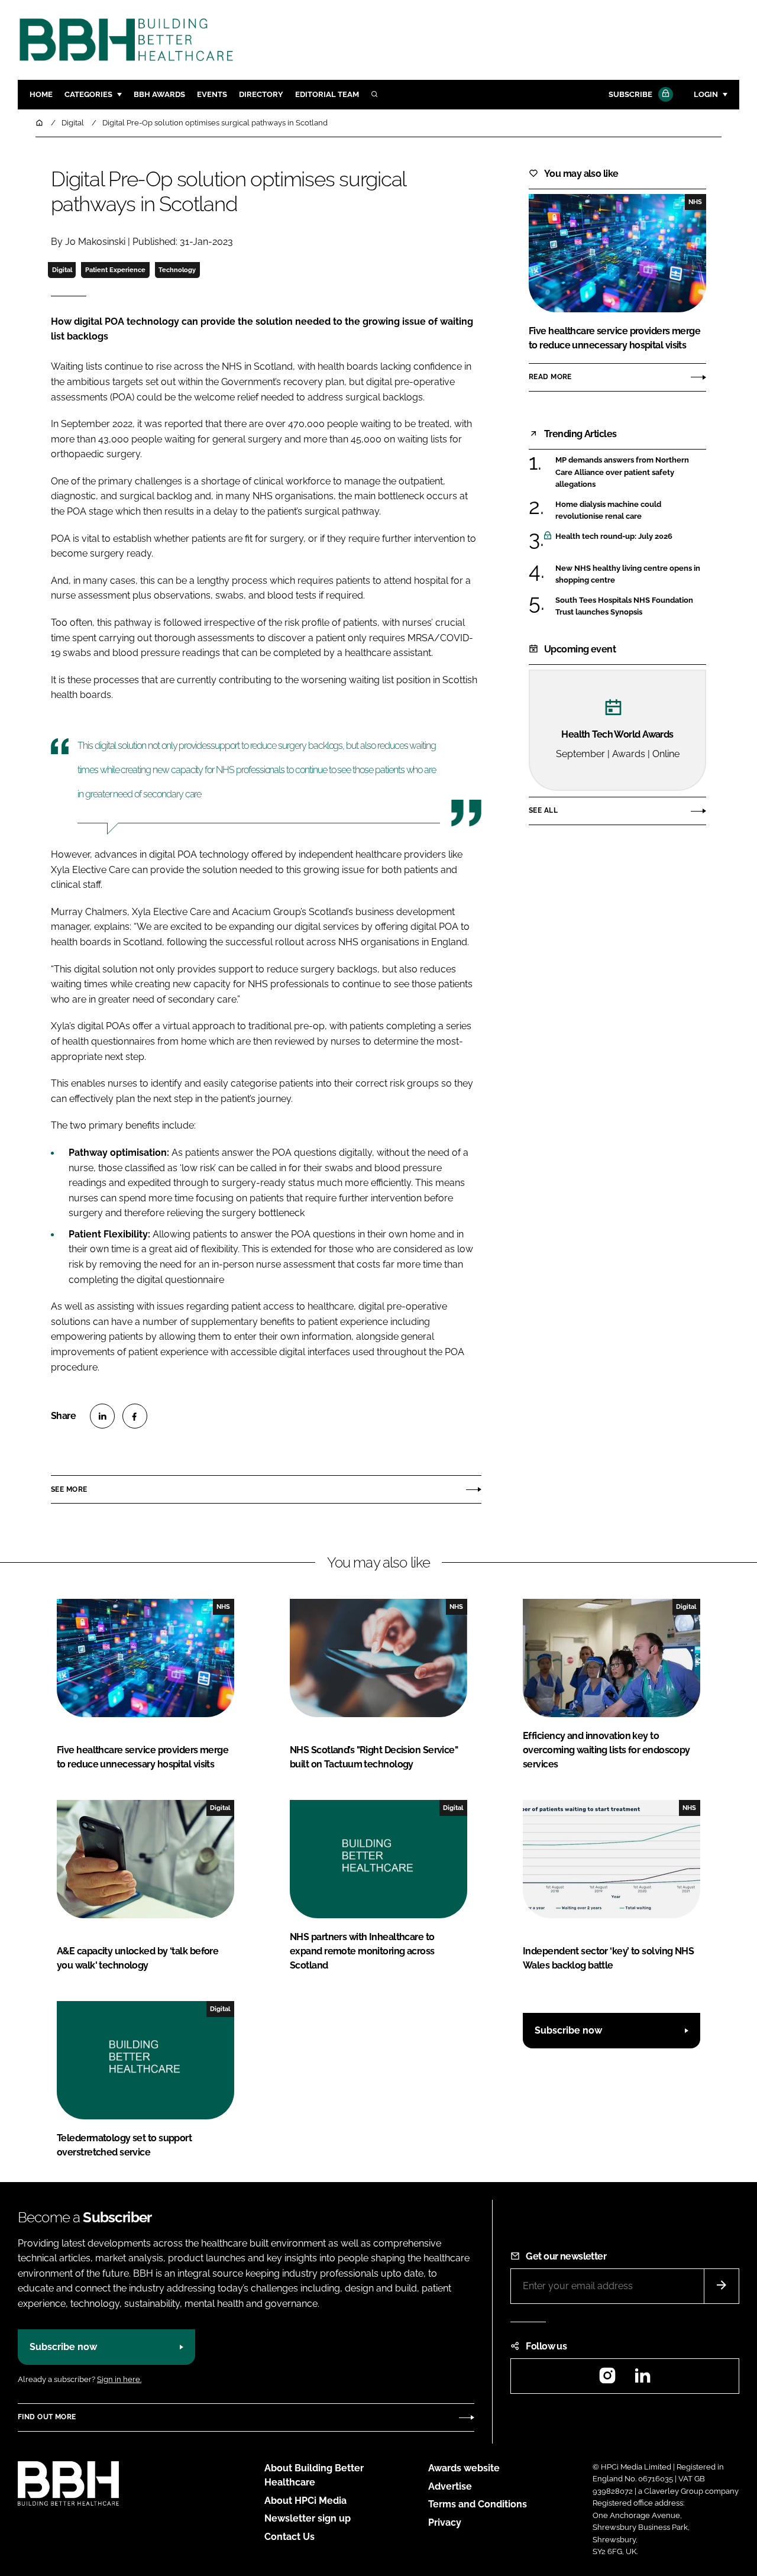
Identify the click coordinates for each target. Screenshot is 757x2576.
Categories (88, 94)
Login (706, 94)
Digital (62, 270)
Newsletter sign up (308, 2518)
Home (41, 94)
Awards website (464, 2468)
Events (212, 94)
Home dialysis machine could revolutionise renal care (608, 510)
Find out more (47, 2417)
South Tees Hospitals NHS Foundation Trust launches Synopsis (624, 607)
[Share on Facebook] (135, 1416)
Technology (177, 270)
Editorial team (327, 94)
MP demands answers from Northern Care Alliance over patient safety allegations (622, 472)
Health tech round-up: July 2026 (614, 536)
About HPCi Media (305, 2501)
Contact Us (289, 2537)
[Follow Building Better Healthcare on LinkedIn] (642, 2379)
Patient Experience (115, 270)
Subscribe (630, 94)
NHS (695, 202)
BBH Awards (159, 94)
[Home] (40, 123)
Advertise (450, 2486)
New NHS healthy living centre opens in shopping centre (628, 575)
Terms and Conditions (478, 2504)
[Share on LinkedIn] (102, 1416)
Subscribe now (568, 2030)
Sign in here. (119, 2379)
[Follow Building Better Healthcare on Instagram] (607, 2379)
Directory (261, 94)
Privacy (445, 2522)
